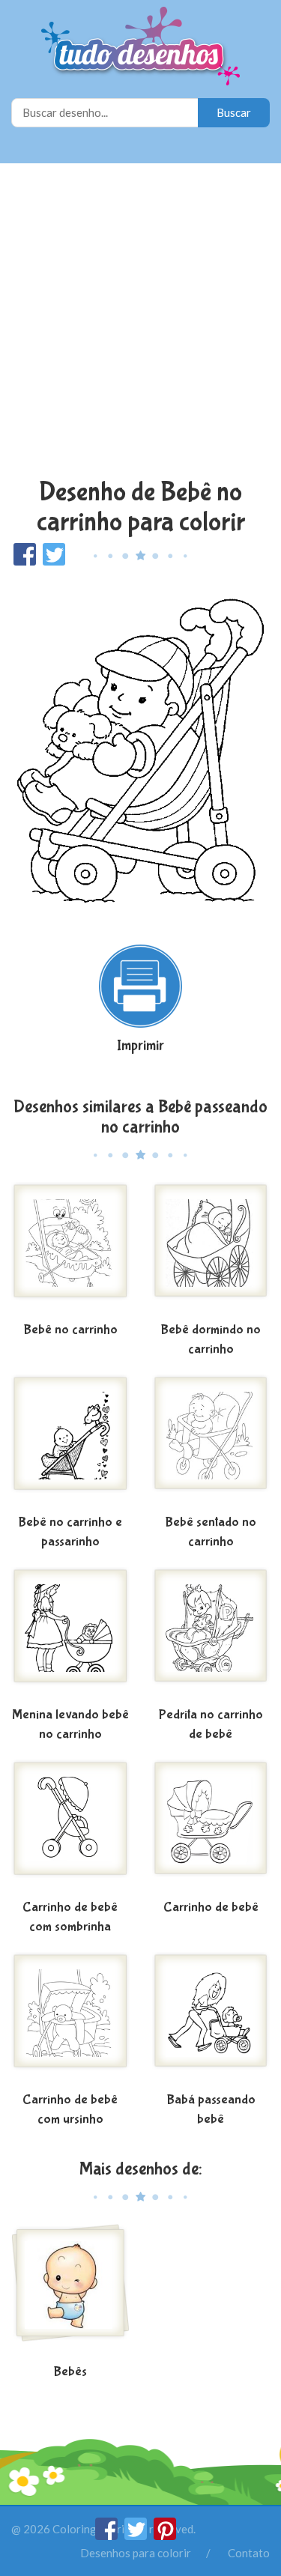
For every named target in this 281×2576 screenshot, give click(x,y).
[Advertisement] (140, 322)
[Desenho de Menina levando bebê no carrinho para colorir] (70, 1634)
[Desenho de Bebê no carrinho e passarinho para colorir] (70, 1442)
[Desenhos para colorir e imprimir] (140, 48)
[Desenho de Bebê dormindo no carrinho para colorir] (211, 1249)
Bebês (70, 2372)
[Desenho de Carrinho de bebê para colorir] (211, 1827)
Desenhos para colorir (136, 2553)
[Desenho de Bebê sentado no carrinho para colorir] (211, 1442)
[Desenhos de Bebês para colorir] (70, 2291)
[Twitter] (137, 2536)
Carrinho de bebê (211, 1907)
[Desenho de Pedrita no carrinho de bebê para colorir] (211, 1634)
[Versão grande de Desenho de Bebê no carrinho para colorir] (140, 748)
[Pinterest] (165, 2536)
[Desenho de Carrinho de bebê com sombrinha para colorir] (70, 1827)
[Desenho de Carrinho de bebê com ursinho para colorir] (70, 2019)
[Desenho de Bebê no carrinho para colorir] (70, 1249)
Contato (249, 2553)
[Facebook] (108, 2536)
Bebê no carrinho (70, 1330)
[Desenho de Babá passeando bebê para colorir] (211, 2019)
